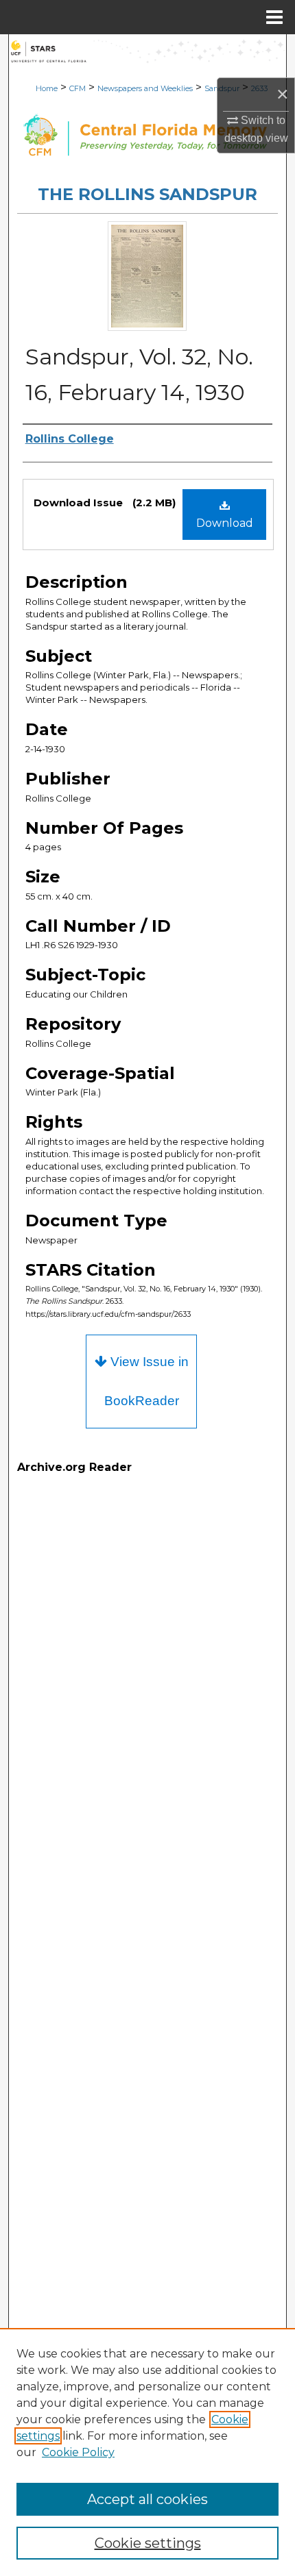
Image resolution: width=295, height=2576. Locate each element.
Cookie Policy (78, 2452)
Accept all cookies (147, 2499)
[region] (147, 2452)
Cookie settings (148, 2543)
